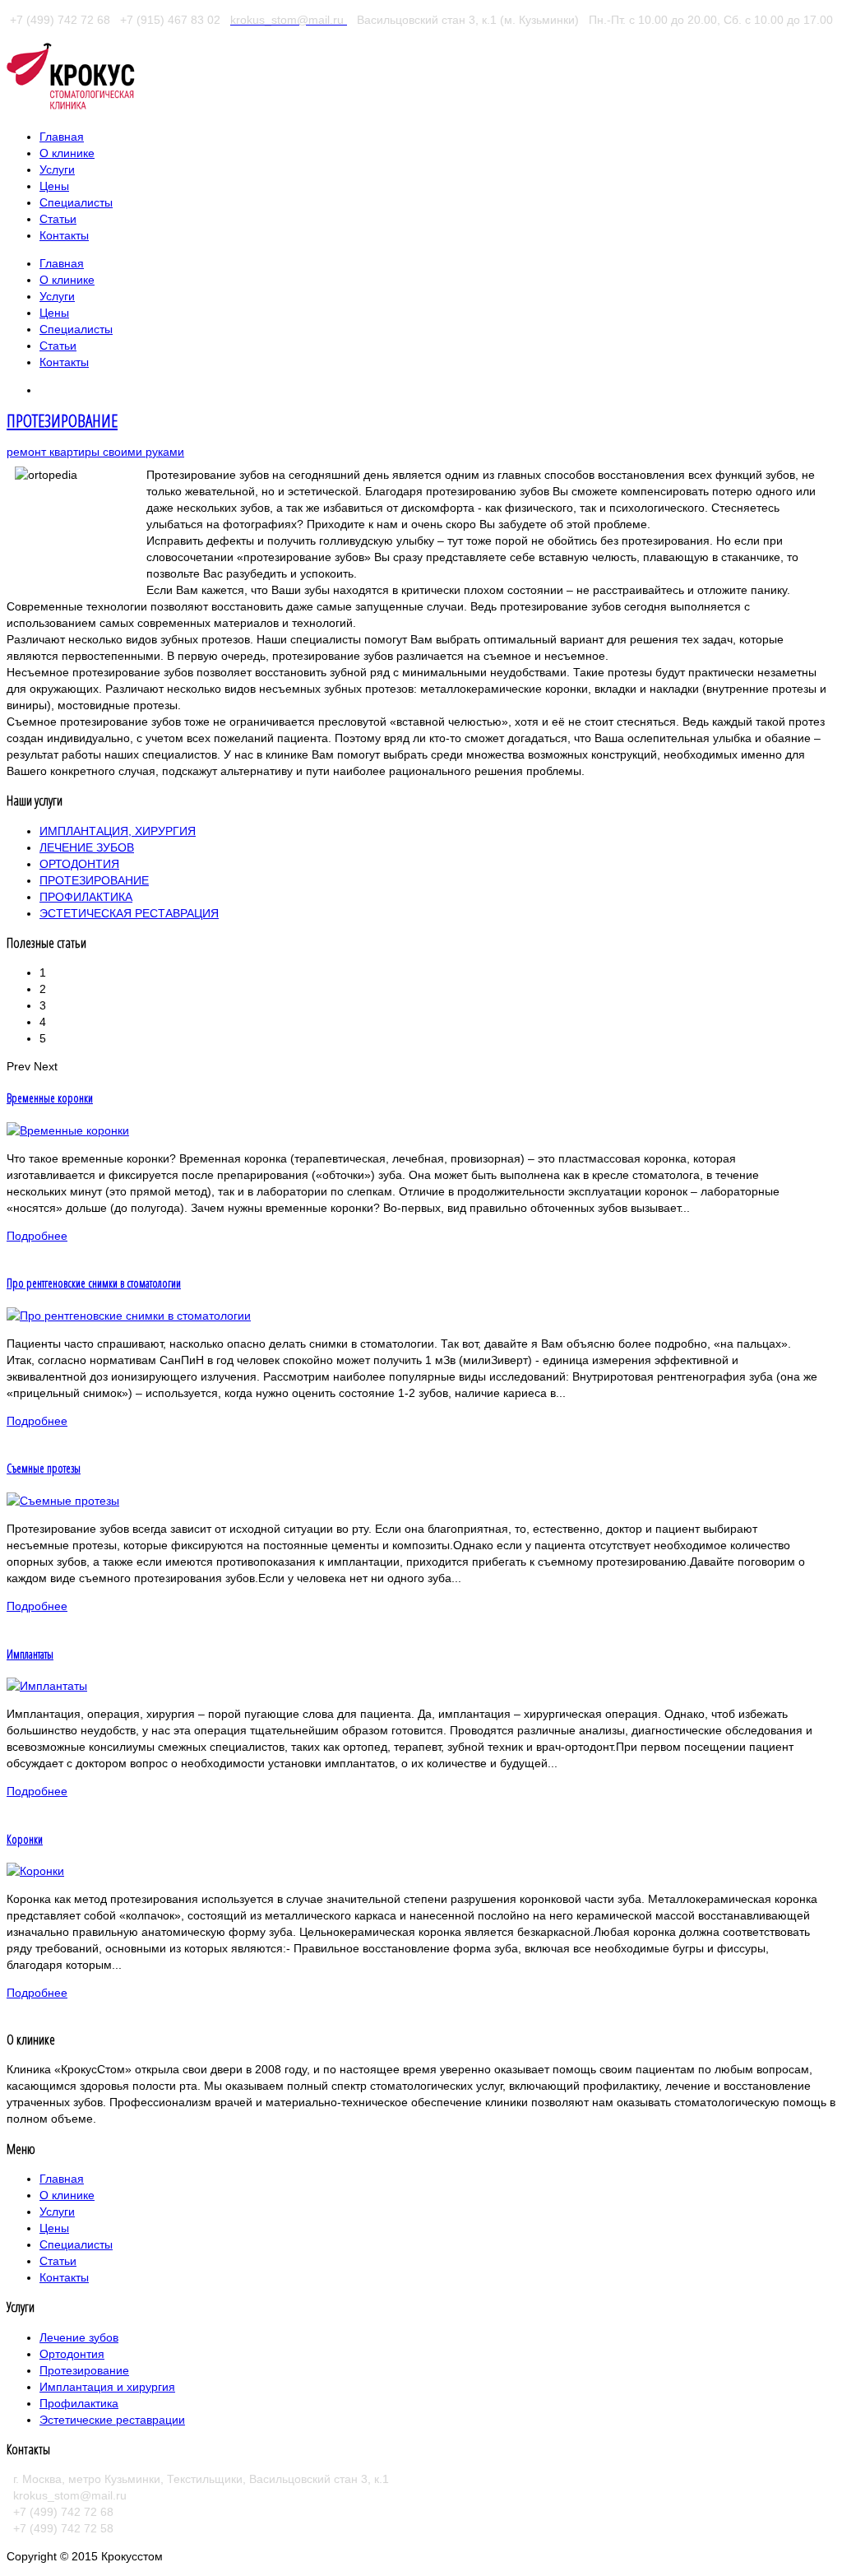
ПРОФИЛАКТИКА (86, 897)
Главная (62, 2179)
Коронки (25, 1839)
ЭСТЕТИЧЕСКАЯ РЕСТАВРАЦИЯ (129, 913)
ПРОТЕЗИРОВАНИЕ (62, 420)
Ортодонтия (72, 2354)
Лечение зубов (79, 2337)
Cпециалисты (76, 2244)
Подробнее (37, 1236)
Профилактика (79, 2403)
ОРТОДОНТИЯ (79, 864)
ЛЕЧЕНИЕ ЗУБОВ (87, 847)
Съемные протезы (44, 1468)
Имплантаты (30, 1654)
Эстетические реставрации (112, 2420)
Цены (54, 2228)
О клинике (67, 2195)
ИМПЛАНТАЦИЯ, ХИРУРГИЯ (118, 831)
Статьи (58, 2261)
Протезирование (84, 2370)
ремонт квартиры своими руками (95, 452)
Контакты (64, 2277)
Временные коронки (50, 1098)
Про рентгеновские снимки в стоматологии (94, 1283)
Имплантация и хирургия (107, 2387)
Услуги (57, 2212)
